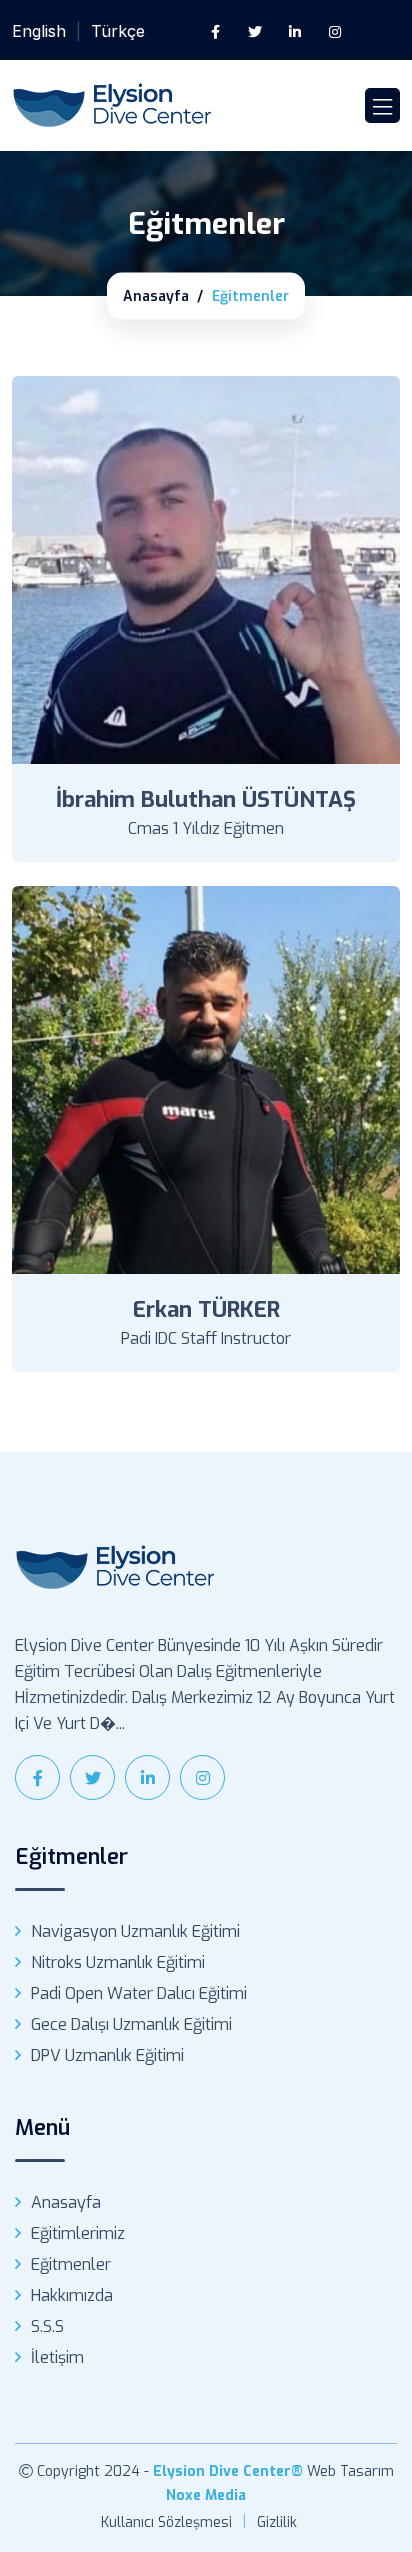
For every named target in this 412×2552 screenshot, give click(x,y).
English (39, 31)
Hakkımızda (72, 2295)
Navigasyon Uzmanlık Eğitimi (135, 1931)
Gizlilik (277, 2522)
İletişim (57, 2357)
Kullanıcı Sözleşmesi (166, 2522)
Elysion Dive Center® (228, 2471)
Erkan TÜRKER (206, 1309)
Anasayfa (156, 296)
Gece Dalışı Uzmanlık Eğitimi (131, 2024)
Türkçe (118, 31)
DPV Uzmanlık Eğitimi (107, 2055)
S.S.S (47, 2326)
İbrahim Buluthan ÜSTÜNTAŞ (206, 799)
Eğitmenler (71, 2264)
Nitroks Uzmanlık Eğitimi (118, 1962)
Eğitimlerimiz (78, 2233)
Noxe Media (206, 2495)
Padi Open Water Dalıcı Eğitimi (139, 1993)
